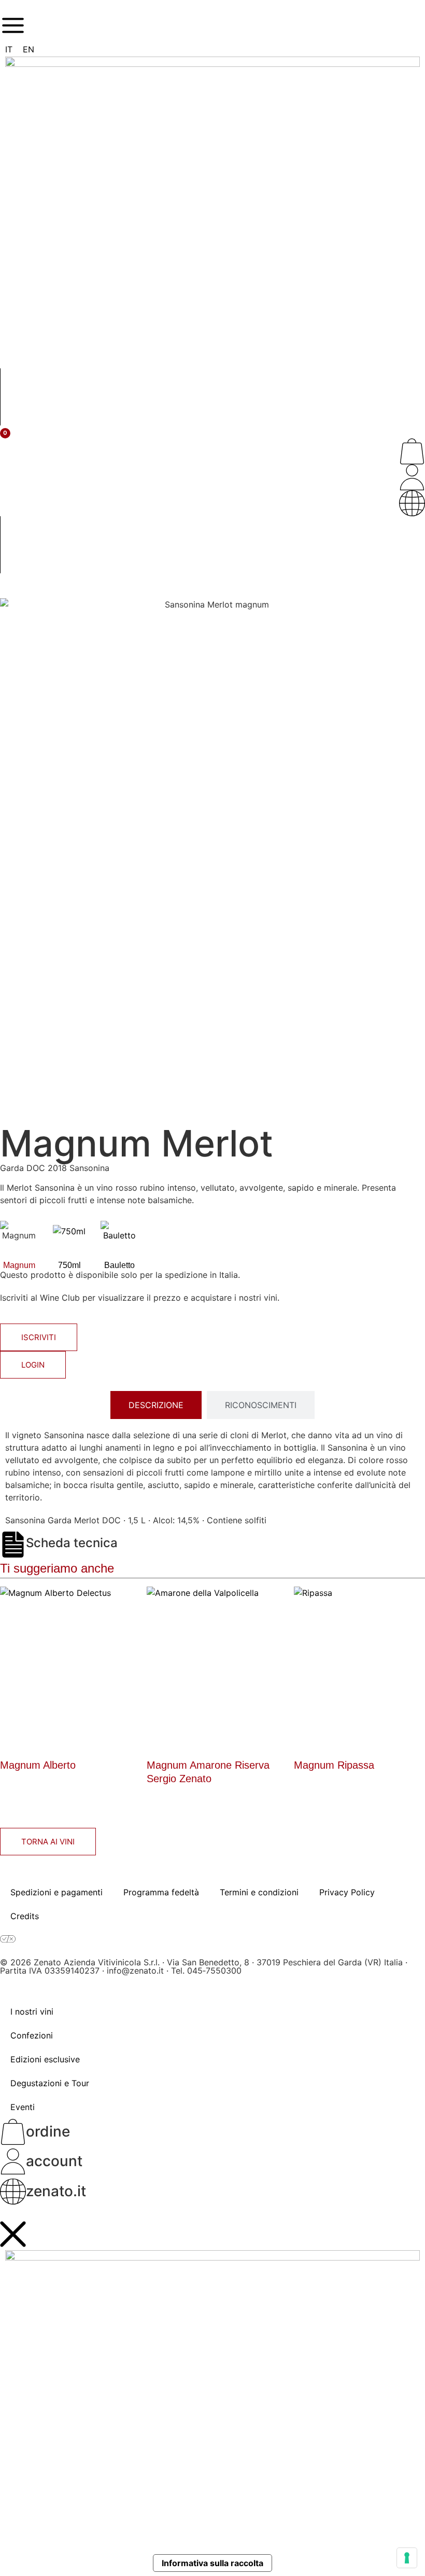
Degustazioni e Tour (50, 2083)
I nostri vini (32, 2012)
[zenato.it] (412, 503)
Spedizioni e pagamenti (56, 1892)
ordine (48, 2131)
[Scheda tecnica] (13, 1545)
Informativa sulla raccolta (212, 2563)
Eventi (23, 2107)
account (54, 2161)
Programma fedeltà (161, 1892)
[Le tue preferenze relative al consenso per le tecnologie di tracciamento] (407, 2558)
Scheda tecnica (72, 1543)
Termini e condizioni (259, 1892)
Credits (25, 1916)
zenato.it (56, 2191)
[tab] (156, 1405)
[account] (412, 477)
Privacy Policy (347, 1892)
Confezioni (32, 2035)
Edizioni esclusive (45, 2059)
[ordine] (412, 451)
